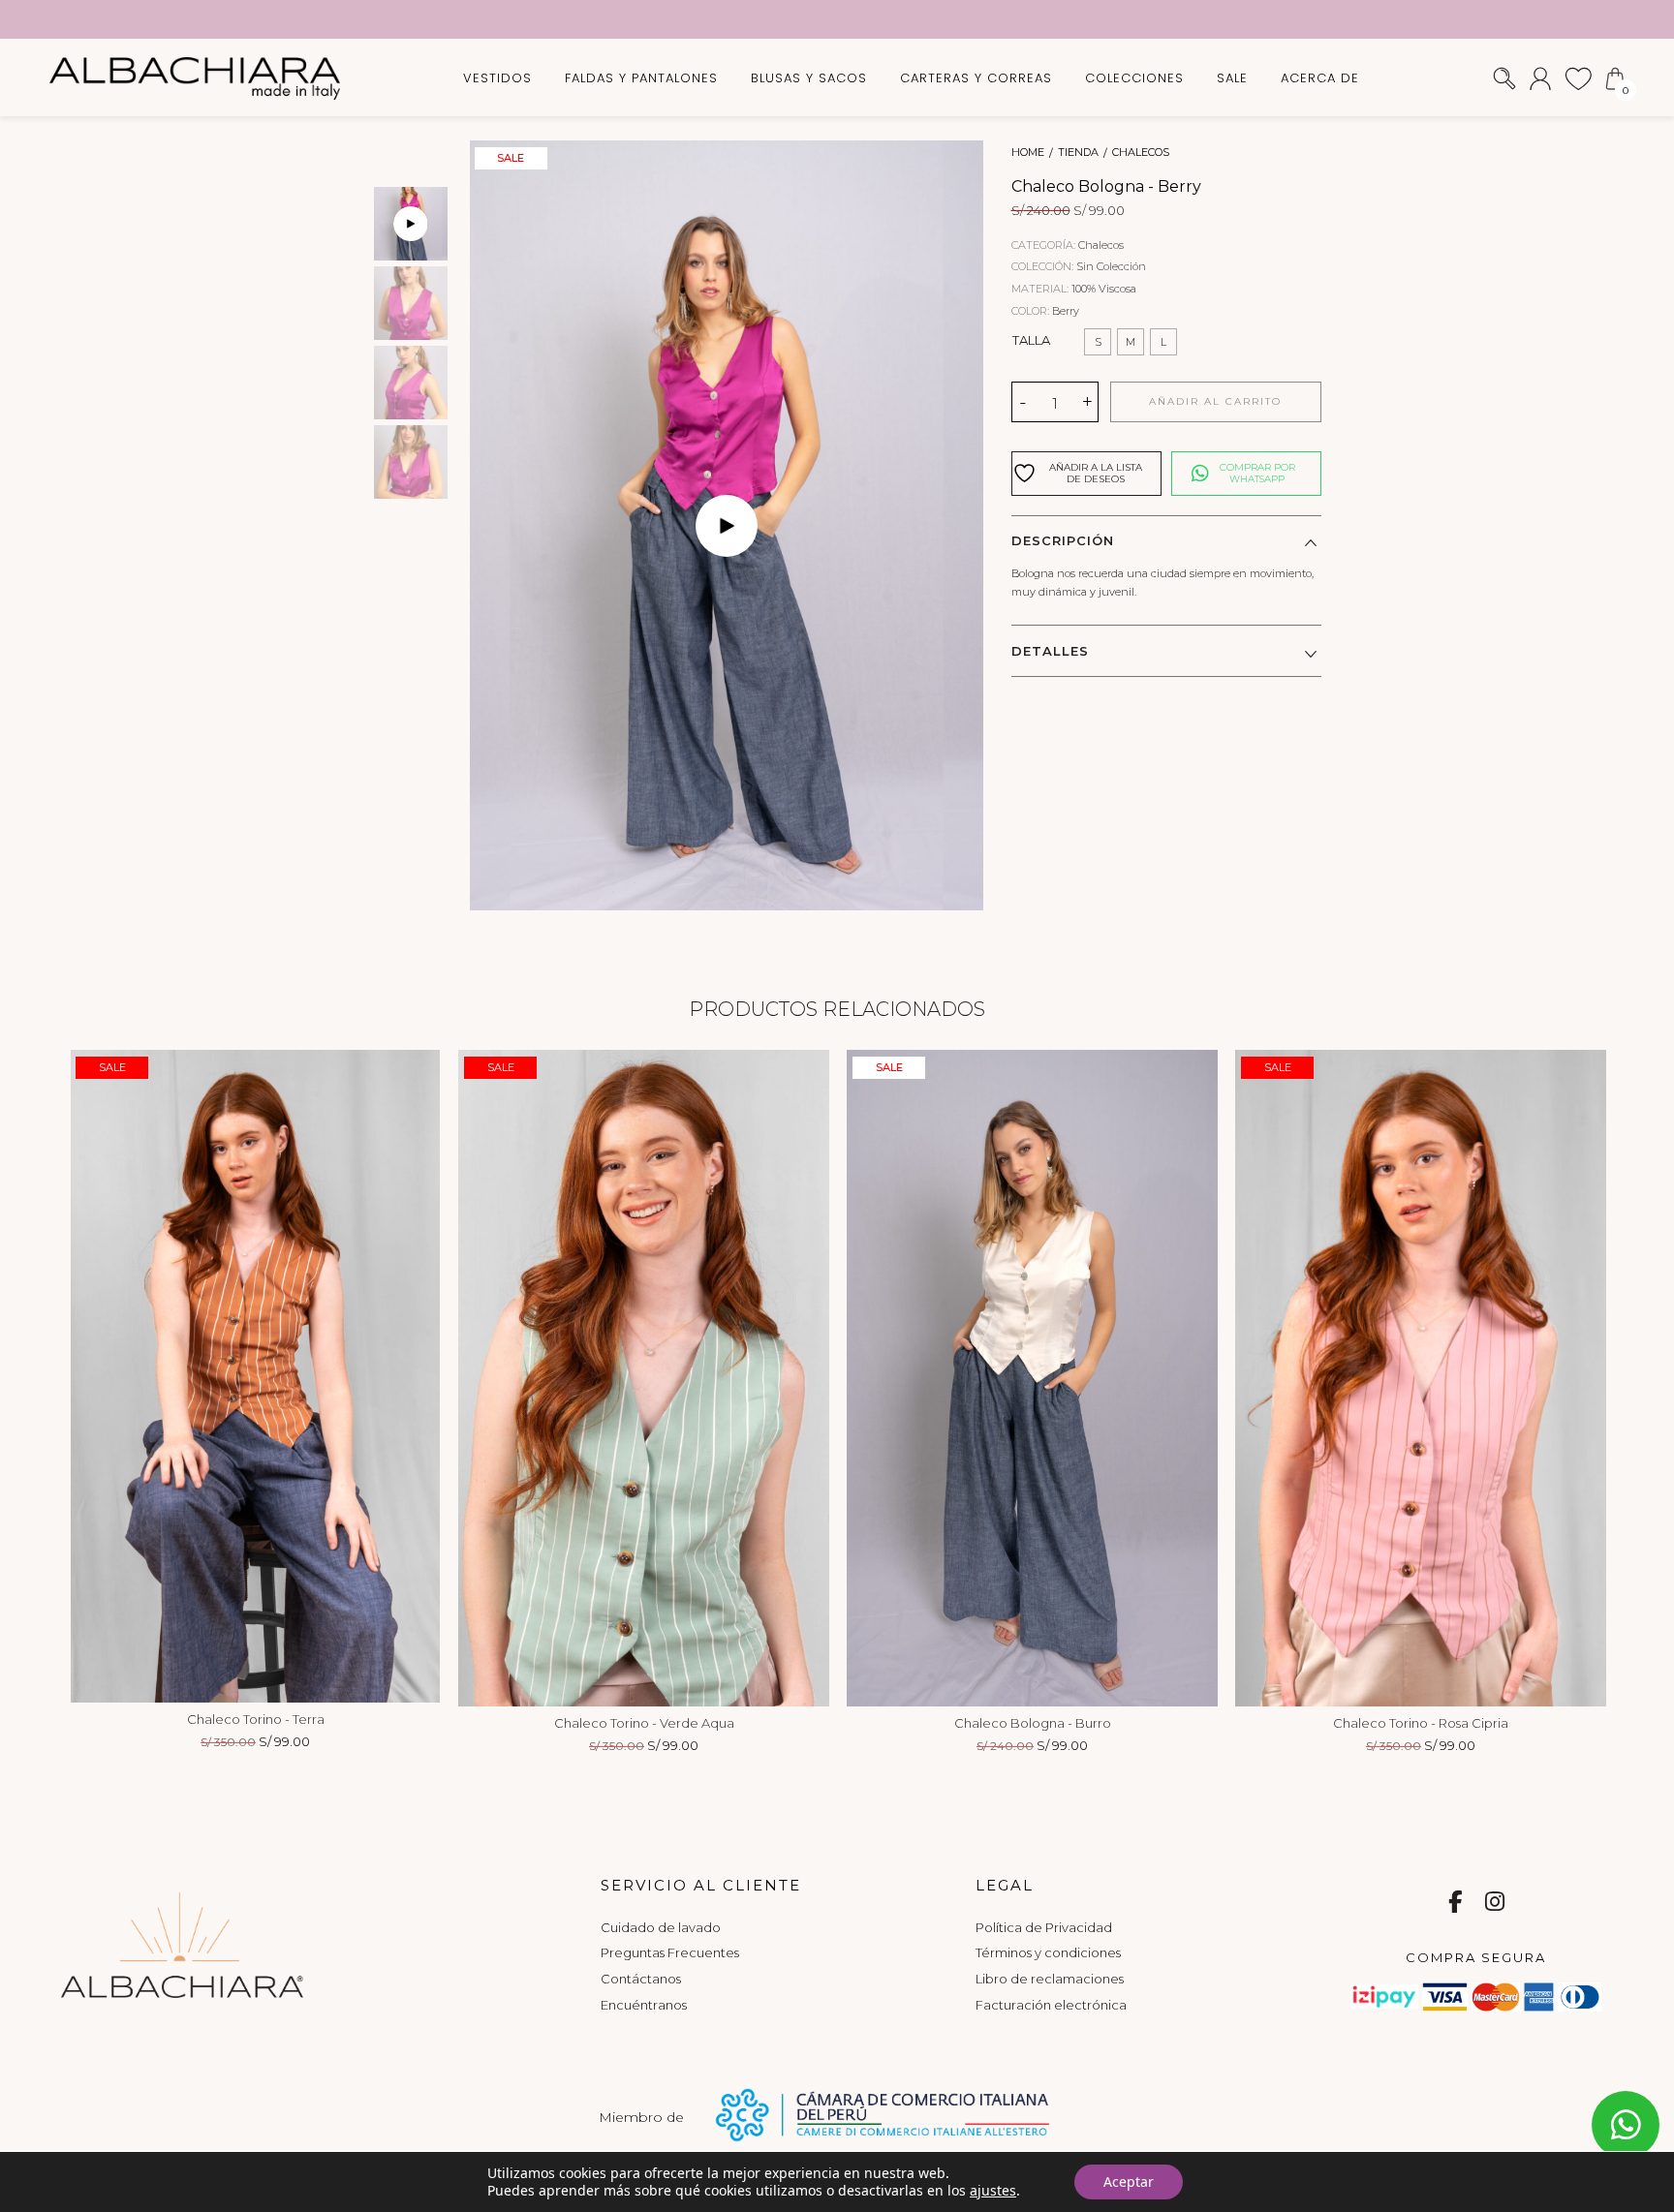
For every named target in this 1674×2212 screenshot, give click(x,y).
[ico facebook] (1455, 1905)
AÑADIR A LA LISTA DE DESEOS (1096, 473)
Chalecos (1141, 153)
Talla (1031, 340)
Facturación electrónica (1051, 2005)
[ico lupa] (1504, 77)
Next (416, 1376)
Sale (1232, 78)
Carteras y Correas (976, 78)
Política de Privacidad (1044, 1927)
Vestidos (497, 78)
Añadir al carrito (1215, 401)
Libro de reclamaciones (1050, 1979)
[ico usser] (1540, 77)
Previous (95, 1376)
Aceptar (1129, 2181)
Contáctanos (641, 1979)
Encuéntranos (644, 2005)
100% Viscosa (1104, 289)
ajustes (993, 2191)
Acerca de (1320, 78)
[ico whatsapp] (1626, 2125)
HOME (1028, 153)
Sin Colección (1111, 266)
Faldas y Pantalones (641, 78)
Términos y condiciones (1048, 1952)
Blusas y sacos (809, 78)
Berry (1066, 311)
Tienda (1078, 153)
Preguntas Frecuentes (670, 1952)
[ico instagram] (1495, 1905)
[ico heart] (1578, 77)
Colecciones (1134, 78)
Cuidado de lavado (661, 1927)
